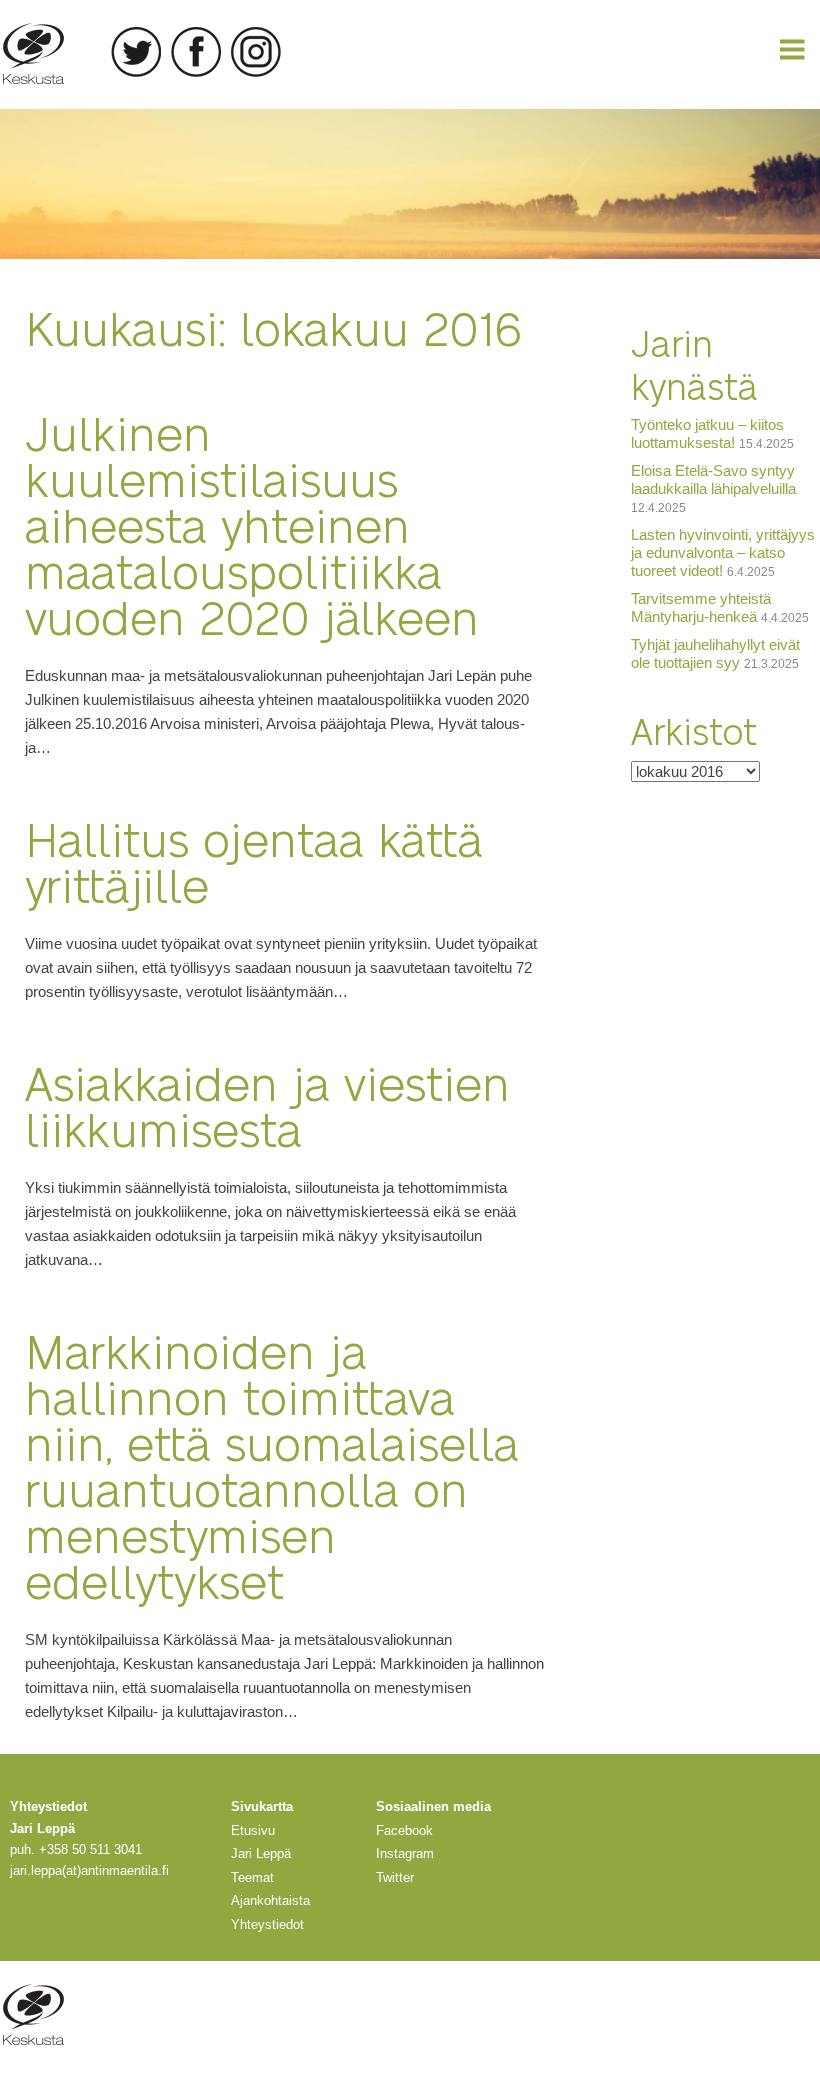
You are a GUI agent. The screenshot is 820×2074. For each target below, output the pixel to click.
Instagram (256, 52)
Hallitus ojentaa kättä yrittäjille (254, 860)
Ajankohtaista (270, 1900)
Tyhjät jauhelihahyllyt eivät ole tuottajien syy (715, 653)
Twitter (136, 52)
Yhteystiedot (267, 1924)
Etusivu (253, 1830)
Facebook (196, 52)
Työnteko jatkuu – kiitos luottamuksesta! (707, 433)
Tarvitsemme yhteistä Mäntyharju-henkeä (701, 607)
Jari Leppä (261, 1853)
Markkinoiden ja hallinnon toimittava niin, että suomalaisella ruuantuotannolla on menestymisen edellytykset (272, 1464)
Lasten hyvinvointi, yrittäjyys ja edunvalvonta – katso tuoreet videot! (723, 552)
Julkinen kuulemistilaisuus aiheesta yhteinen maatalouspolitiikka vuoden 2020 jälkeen (252, 523)
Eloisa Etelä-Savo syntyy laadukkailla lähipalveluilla (713, 479)
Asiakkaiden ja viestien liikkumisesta (267, 1104)
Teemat (252, 1877)
